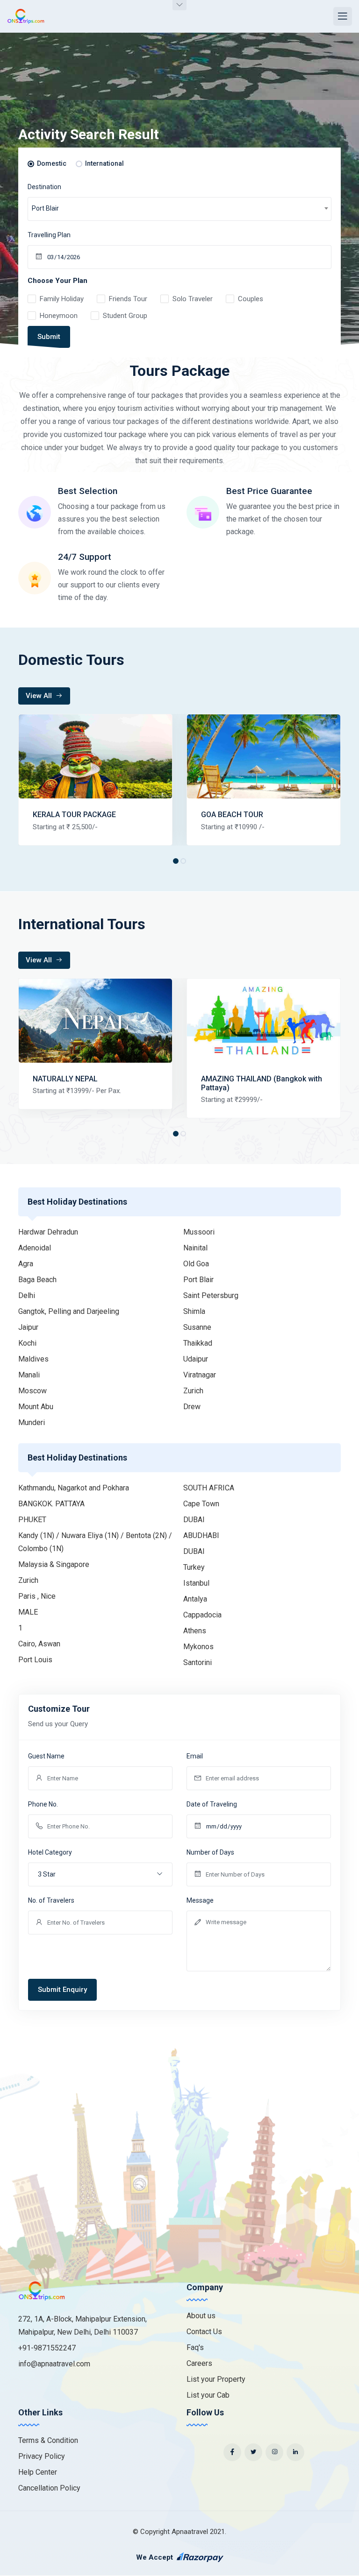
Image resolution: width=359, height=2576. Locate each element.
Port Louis (35, 1660)
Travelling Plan (49, 235)
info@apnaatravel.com (54, 2364)
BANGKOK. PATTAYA (51, 1504)
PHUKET (32, 1520)
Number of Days (210, 1852)
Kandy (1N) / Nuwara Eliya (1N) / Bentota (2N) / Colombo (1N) (95, 1542)
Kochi (27, 1343)
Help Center (38, 2472)
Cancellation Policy (49, 2488)
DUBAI (194, 1520)
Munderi (32, 1422)
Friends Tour (128, 299)
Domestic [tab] (52, 163)
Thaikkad (198, 1343)
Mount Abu (36, 1407)
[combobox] (179, 209)
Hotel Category (50, 1852)
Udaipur (196, 1359)
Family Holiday (62, 299)
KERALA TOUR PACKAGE (74, 815)
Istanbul (196, 1583)
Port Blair (198, 1280)
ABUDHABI (201, 1535)
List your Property (216, 2379)
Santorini (197, 1662)
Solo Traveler (193, 299)
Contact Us (204, 2332)
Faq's (195, 2347)
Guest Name (46, 1756)
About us (201, 2316)
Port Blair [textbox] (45, 208)
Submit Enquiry (62, 1990)
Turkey (194, 1567)
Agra (26, 1264)
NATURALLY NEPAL (65, 1079)
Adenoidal (35, 1248)
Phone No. (43, 1804)
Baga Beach (37, 1280)
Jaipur (28, 1327)
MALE (28, 1612)
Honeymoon (59, 316)
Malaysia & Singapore (54, 1564)
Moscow (32, 1391)
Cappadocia (202, 1615)
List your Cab (208, 2395)
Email (195, 1756)
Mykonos (198, 1647)
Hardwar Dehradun (48, 1232)
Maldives (33, 1359)
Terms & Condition (48, 2440)
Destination (44, 187)
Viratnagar (200, 1375)
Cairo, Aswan (39, 1644)
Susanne (197, 1327)
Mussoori (199, 1232)
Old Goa (196, 1264)
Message (200, 1900)
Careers (199, 2363)
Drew (192, 1407)
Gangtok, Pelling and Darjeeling (69, 1311)
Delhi (27, 1295)
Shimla (194, 1311)
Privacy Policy (42, 2456)
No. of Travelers (51, 1900)
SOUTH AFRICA (209, 1488)
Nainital (195, 1248)
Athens (195, 1631)
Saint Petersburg (211, 1295)
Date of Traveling (212, 1804)
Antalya (195, 1599)
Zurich (193, 1391)
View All (40, 696)
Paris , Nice (37, 1596)
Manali (29, 1375)
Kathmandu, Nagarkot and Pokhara (74, 1488)
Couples (251, 299)
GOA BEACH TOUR (232, 815)
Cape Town (201, 1504)
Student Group (125, 316)
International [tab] (104, 163)
